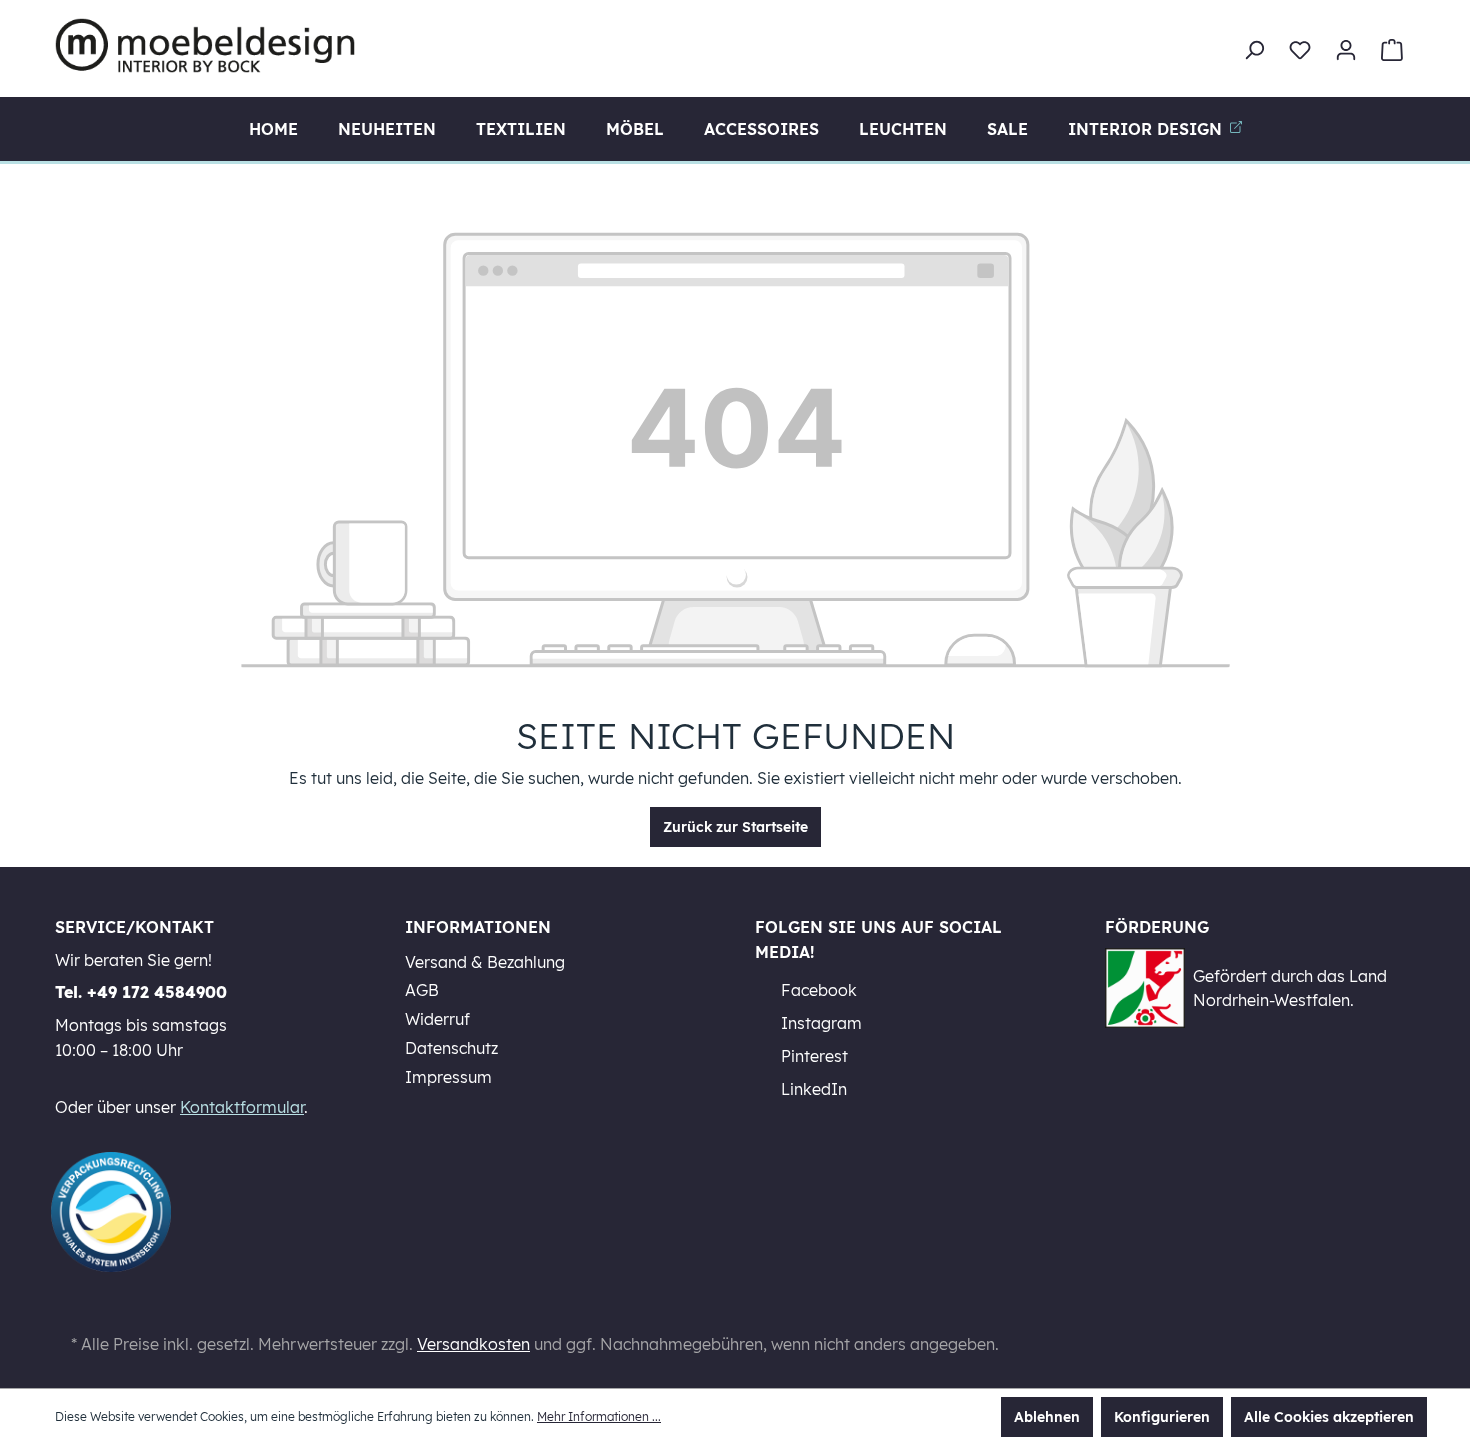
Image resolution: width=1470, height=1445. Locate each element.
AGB (422, 990)
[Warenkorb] (1392, 50)
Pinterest (812, 1056)
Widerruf (437, 1019)
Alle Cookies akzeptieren (1329, 1417)
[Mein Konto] (1346, 50)
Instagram (819, 1023)
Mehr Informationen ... (599, 1416)
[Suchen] (1254, 50)
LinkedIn (812, 1089)
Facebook (817, 990)
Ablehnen (1047, 1417)
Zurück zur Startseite (735, 827)
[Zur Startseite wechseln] (205, 45)
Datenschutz (451, 1048)
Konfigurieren (1162, 1417)
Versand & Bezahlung (485, 962)
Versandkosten (473, 1344)
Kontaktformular (242, 1107)
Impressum (448, 1077)
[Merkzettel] (1300, 50)
